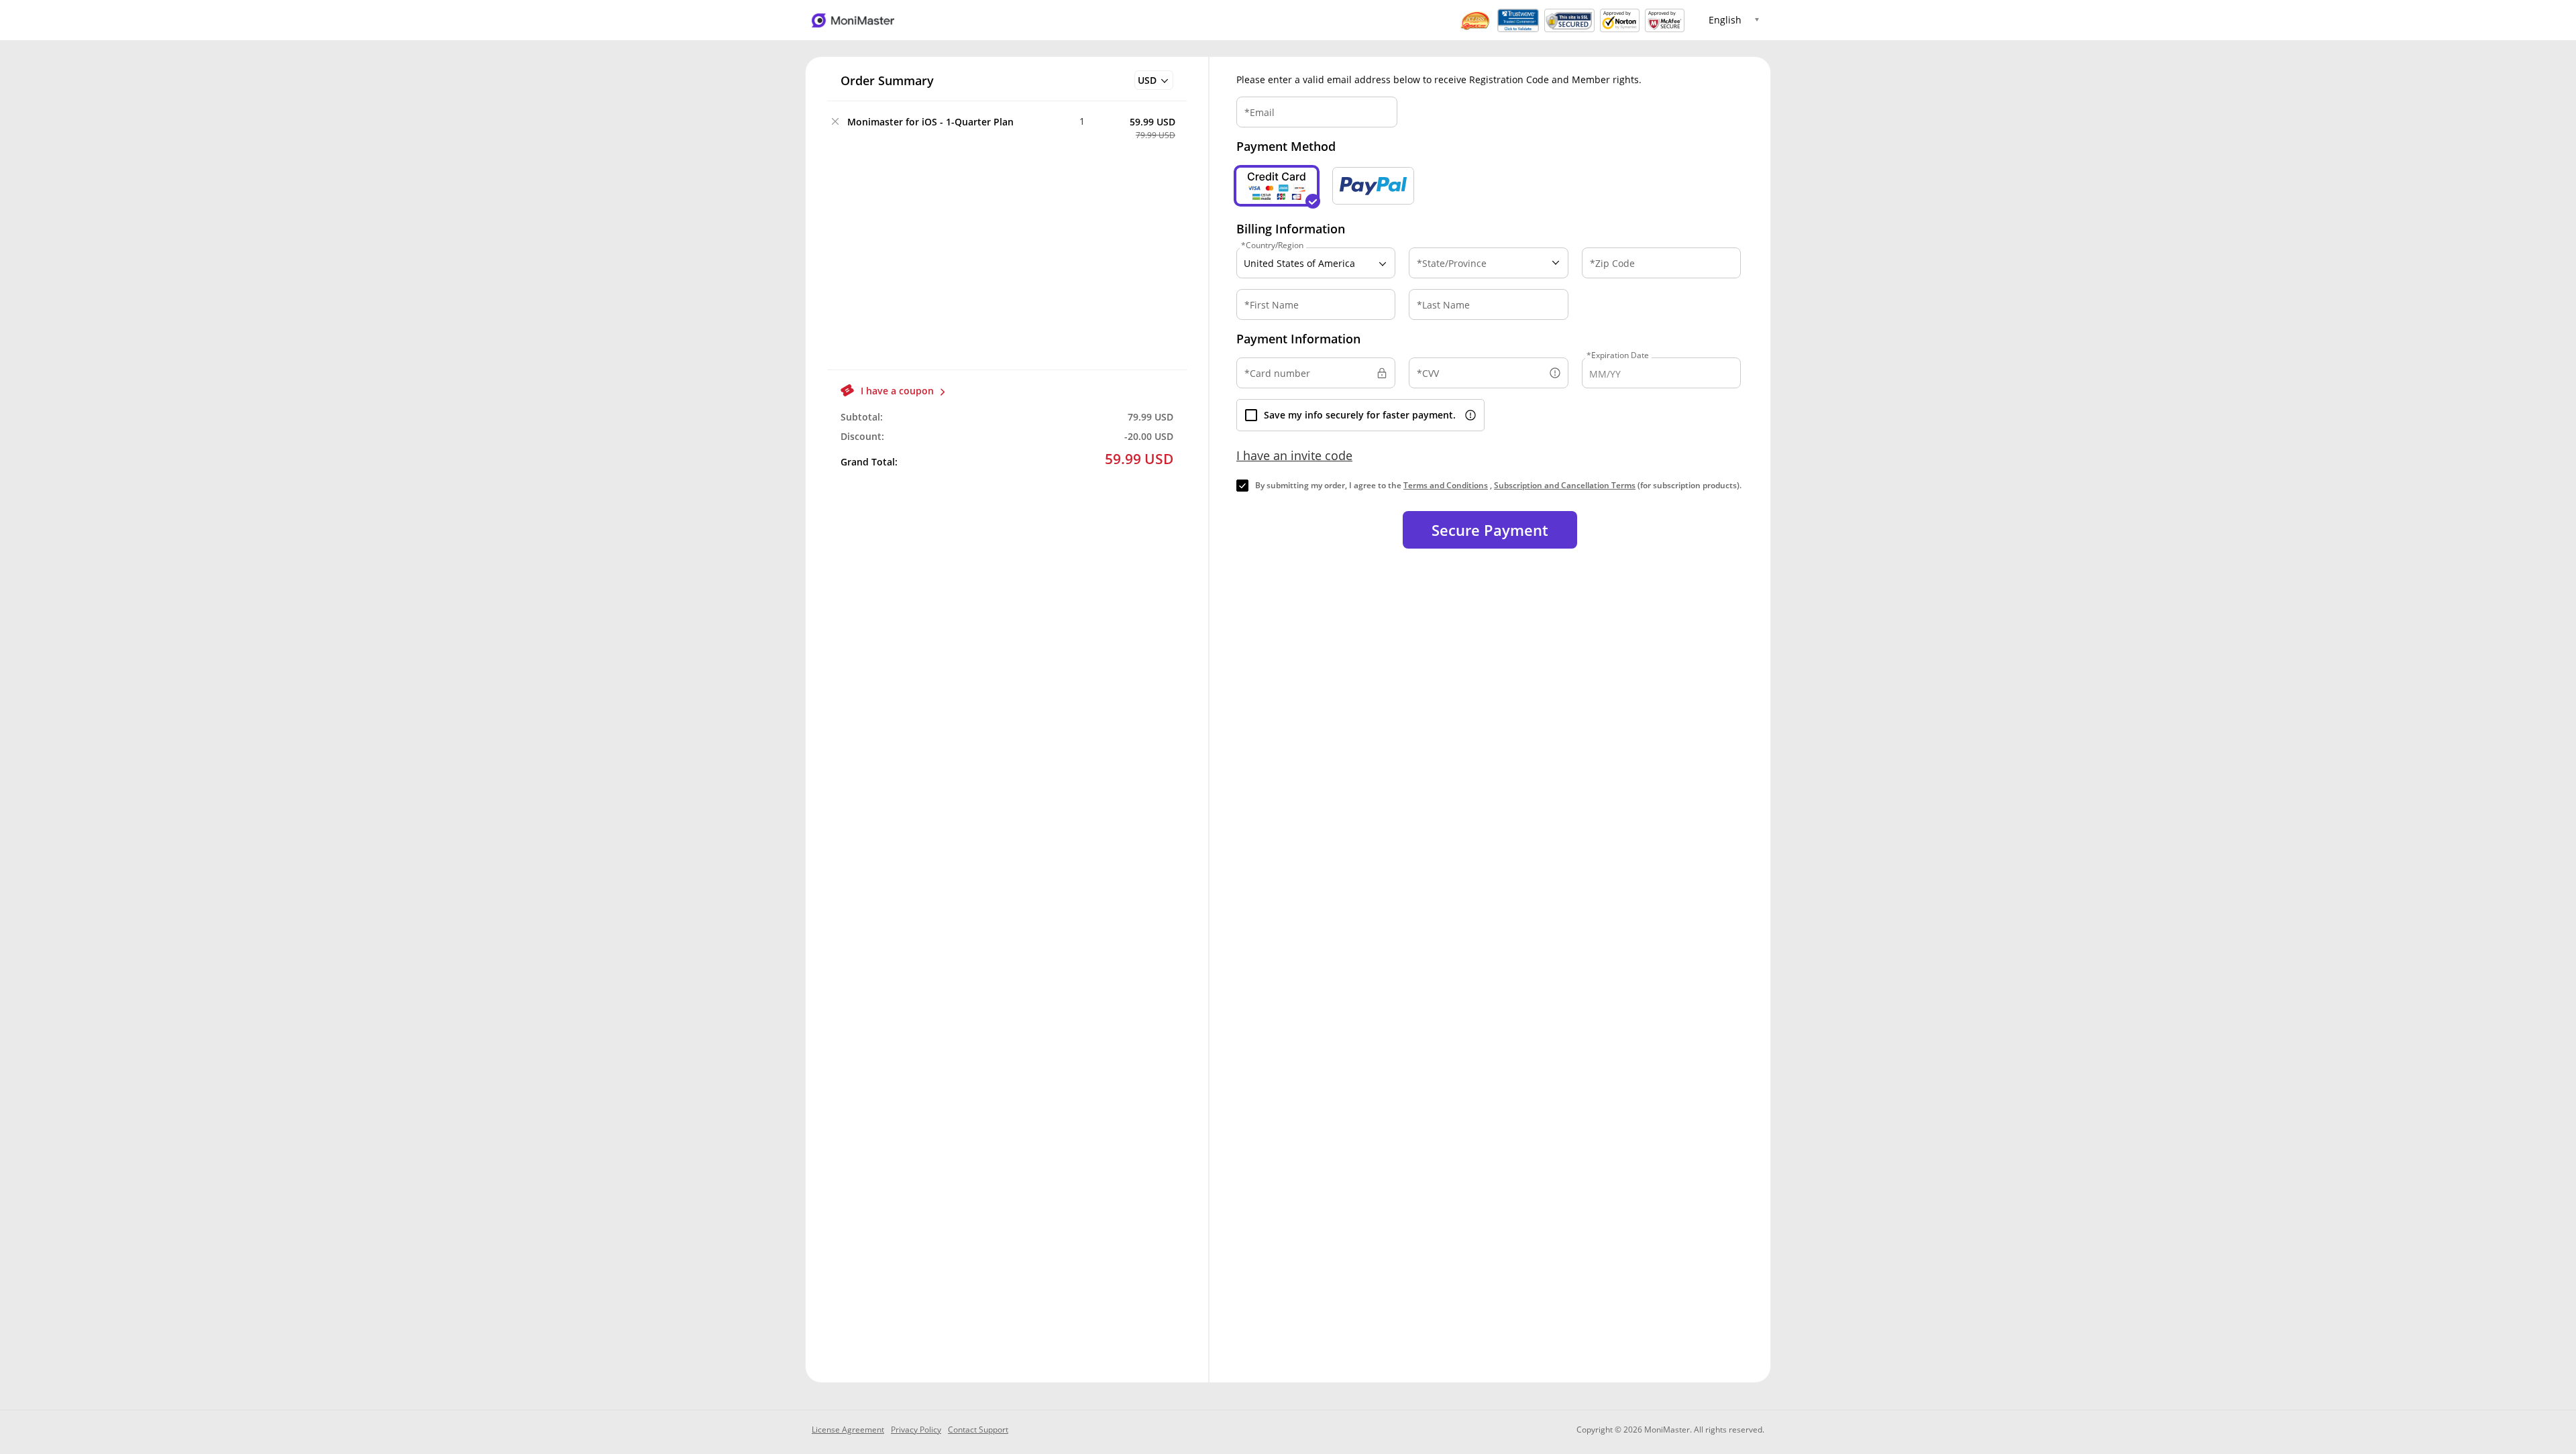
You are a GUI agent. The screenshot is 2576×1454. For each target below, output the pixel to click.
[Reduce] (1066, 121)
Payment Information (1298, 339)
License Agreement (848, 1430)
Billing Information (1291, 229)
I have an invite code (1294, 455)
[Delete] (835, 121)
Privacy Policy (916, 1430)
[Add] (1098, 121)
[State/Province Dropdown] (1488, 262)
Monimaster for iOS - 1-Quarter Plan (930, 122)
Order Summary (887, 80)
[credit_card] (1277, 186)
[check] (1242, 486)
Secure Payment (1490, 530)
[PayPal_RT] (1373, 186)
